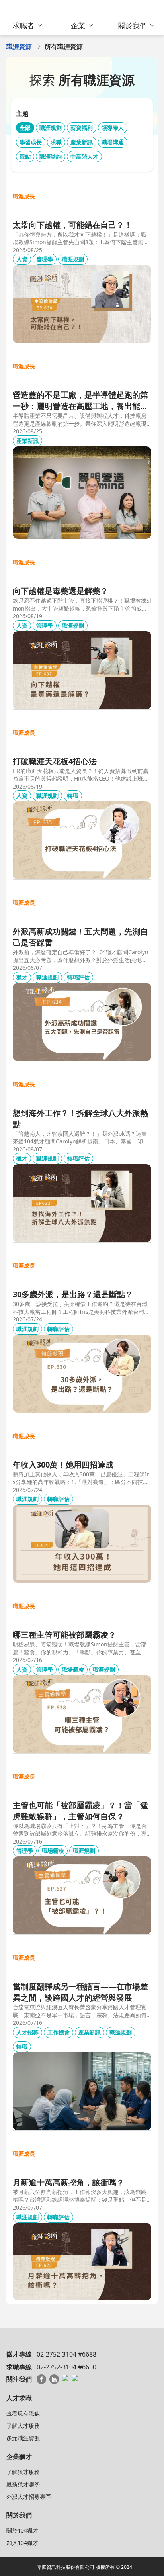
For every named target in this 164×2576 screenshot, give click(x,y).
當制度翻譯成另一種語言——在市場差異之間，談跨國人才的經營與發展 (80, 1992)
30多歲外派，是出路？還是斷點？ (73, 1294)
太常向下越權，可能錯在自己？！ (72, 225)
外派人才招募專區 (29, 2497)
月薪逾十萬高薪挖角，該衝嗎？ (68, 2182)
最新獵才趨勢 (23, 2484)
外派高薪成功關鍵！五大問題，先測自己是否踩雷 (80, 937)
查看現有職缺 (23, 2413)
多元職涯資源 (23, 2438)
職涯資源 (19, 47)
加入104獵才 (22, 2543)
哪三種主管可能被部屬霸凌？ (64, 1635)
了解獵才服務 (23, 2472)
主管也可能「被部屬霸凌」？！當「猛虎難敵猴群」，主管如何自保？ (80, 1811)
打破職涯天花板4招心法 (55, 761)
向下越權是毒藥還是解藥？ (61, 591)
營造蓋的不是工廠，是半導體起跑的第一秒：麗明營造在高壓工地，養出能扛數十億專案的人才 (80, 401)
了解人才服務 (23, 2426)
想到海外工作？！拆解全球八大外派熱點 (80, 1119)
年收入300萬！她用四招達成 (63, 1465)
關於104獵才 (22, 2530)
